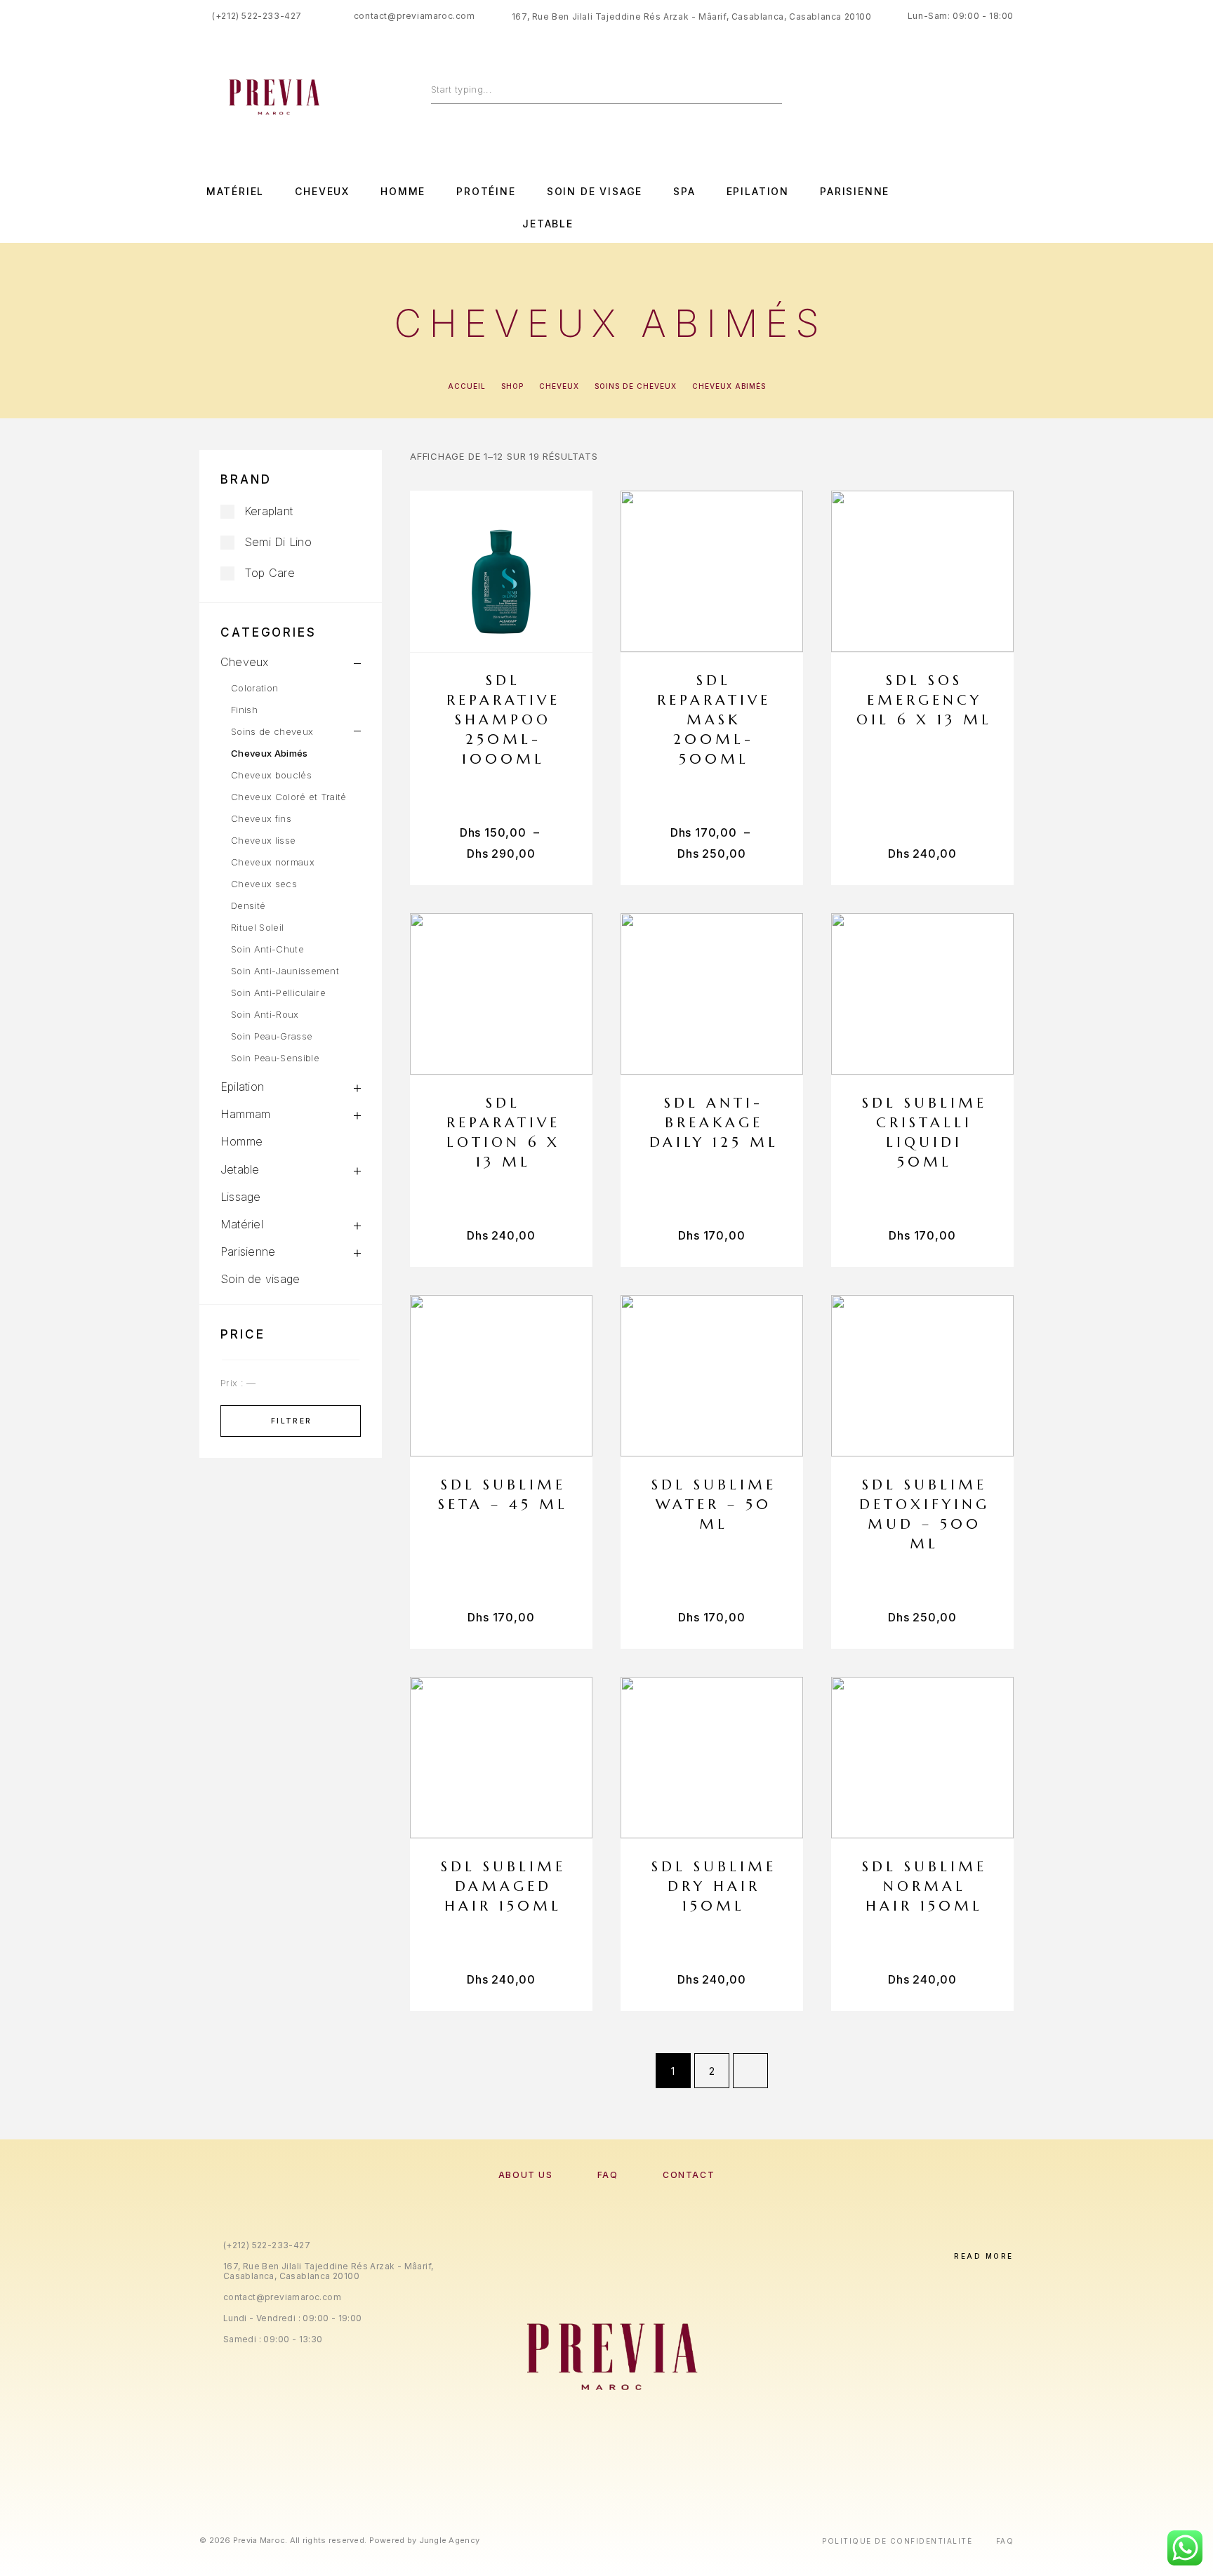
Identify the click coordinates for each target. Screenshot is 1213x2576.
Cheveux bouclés (271, 775)
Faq (1005, 2541)
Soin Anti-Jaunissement (285, 971)
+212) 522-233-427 (259, 16)
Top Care (270, 573)
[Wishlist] (977, 94)
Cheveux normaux (273, 862)
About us (525, 2175)
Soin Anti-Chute (267, 949)
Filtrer (292, 1421)
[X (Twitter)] (621, 2476)
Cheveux (322, 192)
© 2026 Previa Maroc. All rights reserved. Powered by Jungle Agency (339, 2540)
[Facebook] (922, 208)
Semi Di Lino (278, 542)
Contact (689, 2175)
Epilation (758, 192)
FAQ (608, 2175)
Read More (984, 2256)
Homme (403, 192)
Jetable (548, 224)
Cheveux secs (264, 884)
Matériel (236, 192)
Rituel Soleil (257, 927)
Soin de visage (595, 192)
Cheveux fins (261, 818)
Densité (248, 905)
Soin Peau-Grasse (272, 1036)
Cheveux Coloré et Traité (289, 797)
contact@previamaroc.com (415, 16)
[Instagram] (951, 208)
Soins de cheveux (636, 386)
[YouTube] (1009, 208)
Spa (684, 192)
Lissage (241, 1197)
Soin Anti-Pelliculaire (278, 992)
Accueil (467, 386)
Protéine (486, 192)
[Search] (775, 89)
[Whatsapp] (980, 208)
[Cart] (1008, 93)
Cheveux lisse (263, 840)
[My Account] (945, 94)
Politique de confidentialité (897, 2541)
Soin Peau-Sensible (275, 1058)
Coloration (254, 688)
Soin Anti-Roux (265, 1014)
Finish (244, 710)
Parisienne (855, 192)
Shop (512, 386)
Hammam (245, 1114)
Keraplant (269, 511)
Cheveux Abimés (270, 753)
